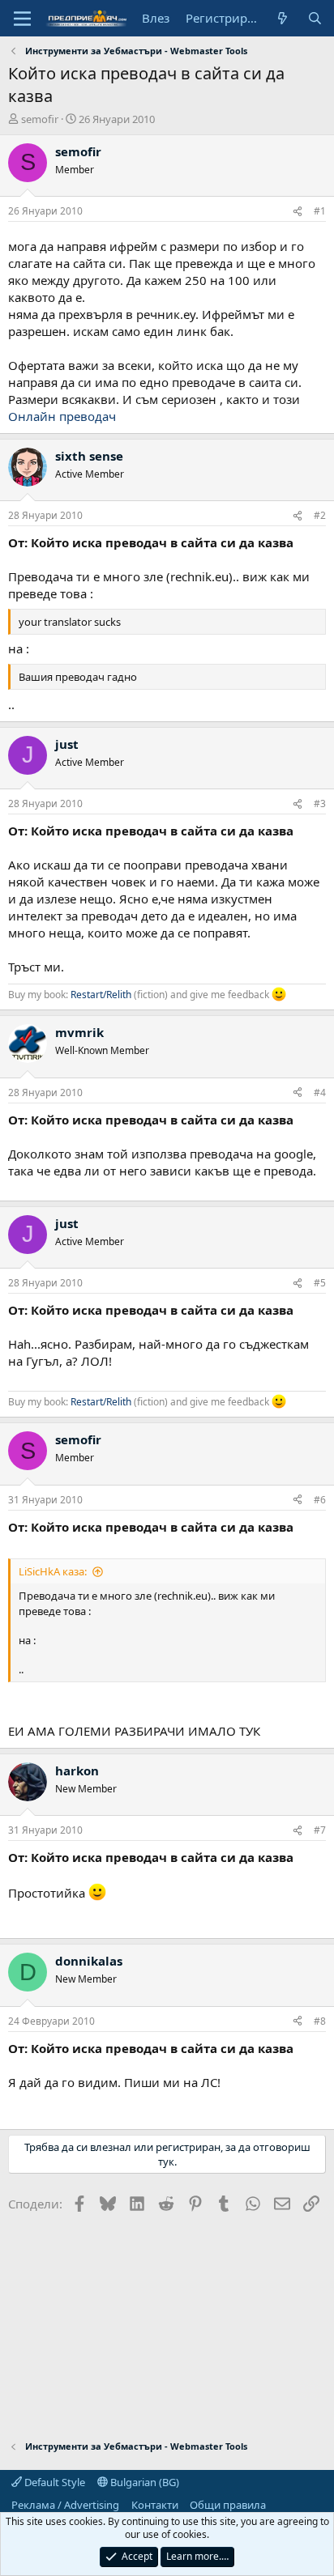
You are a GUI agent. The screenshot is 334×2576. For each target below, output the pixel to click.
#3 (320, 803)
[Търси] (315, 18)
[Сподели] (298, 212)
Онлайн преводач (62, 416)
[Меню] (22, 19)
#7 (320, 1830)
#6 (320, 1500)
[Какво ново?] (283, 18)
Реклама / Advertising (65, 2505)
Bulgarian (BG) (143, 2482)
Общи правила (228, 2505)
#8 (320, 2021)
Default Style (54, 2482)
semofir (40, 119)
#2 (320, 515)
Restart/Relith (101, 995)
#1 (320, 211)
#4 (320, 1092)
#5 (320, 1283)
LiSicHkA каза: (53, 1571)
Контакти (155, 2505)
